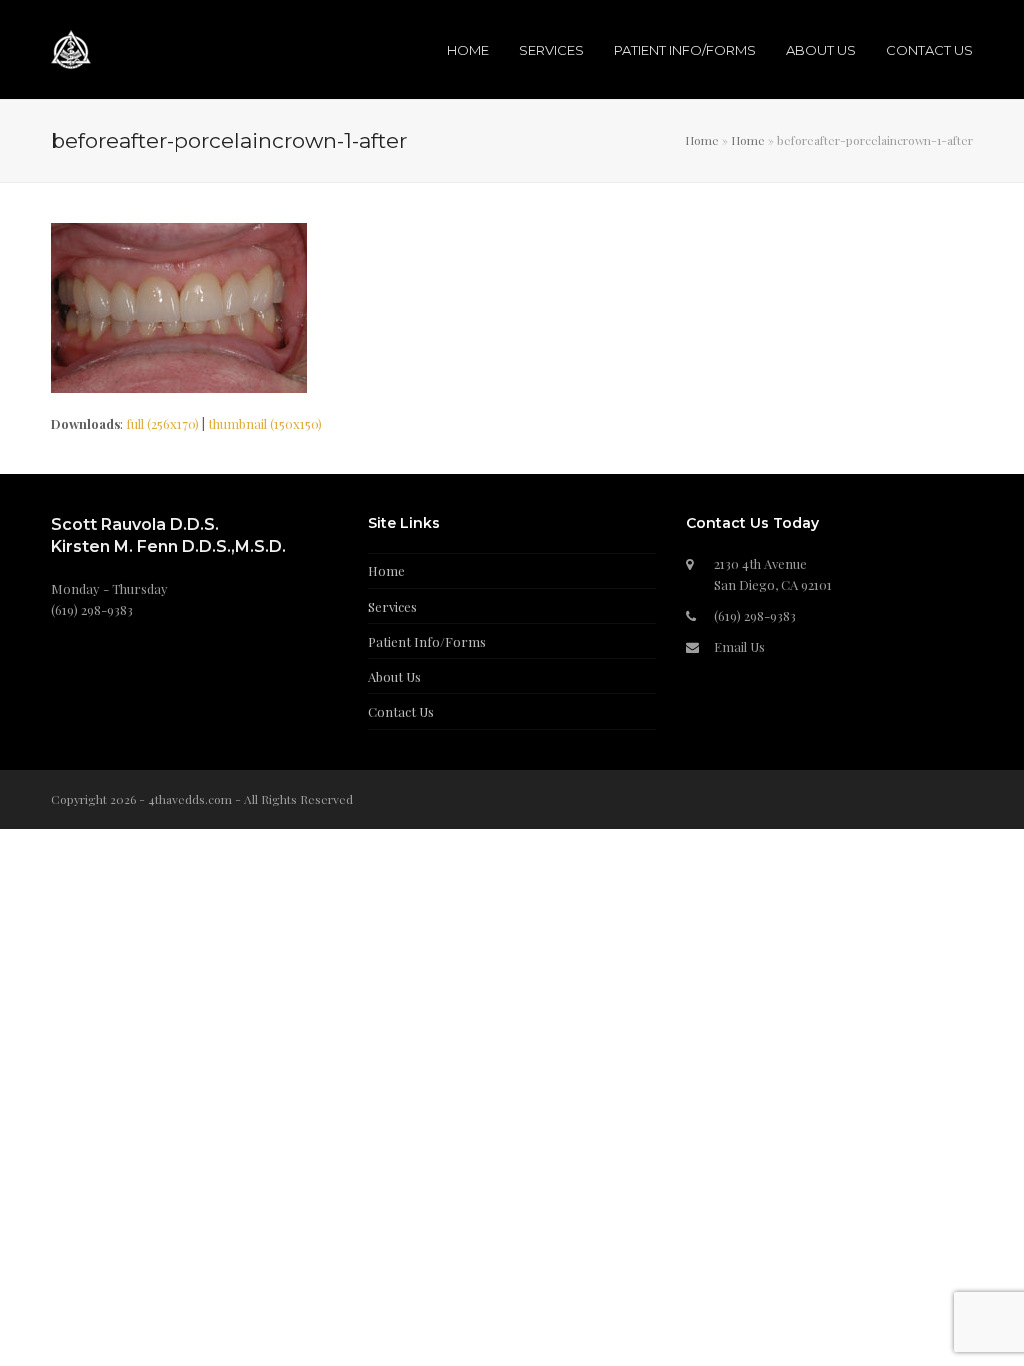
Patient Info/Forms (427, 641)
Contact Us (401, 711)
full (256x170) (162, 423)
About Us (394, 676)
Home (702, 140)
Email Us (739, 646)
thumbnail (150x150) (265, 423)
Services (392, 606)
